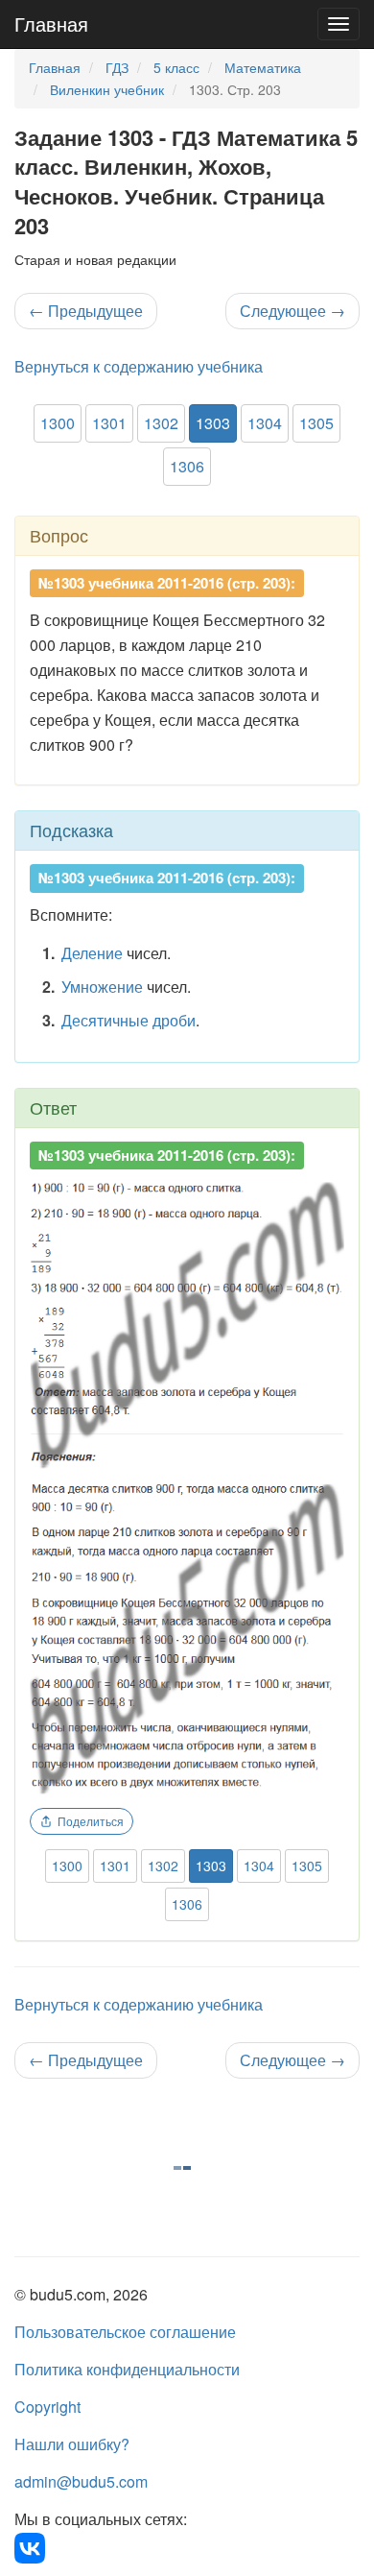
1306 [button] (187, 466)
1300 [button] (58, 423)
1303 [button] (213, 423)
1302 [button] (161, 423)
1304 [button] (265, 423)
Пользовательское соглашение (125, 2332)
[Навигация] (339, 24)
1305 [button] (316, 423)
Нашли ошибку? (72, 2444)
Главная (51, 24)
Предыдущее (86, 311)
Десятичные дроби (129, 1020)
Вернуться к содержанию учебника (139, 366)
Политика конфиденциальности (127, 2369)
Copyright (47, 2407)
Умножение (102, 987)
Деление (92, 953)
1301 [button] (109, 423)
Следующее (292, 311)
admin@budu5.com (81, 2481)
